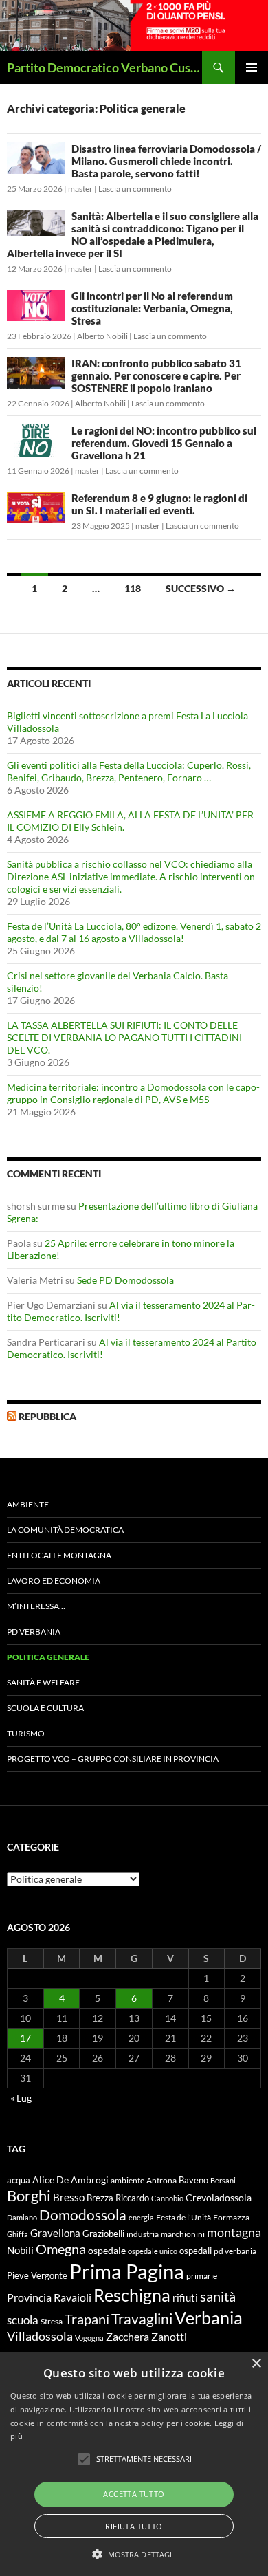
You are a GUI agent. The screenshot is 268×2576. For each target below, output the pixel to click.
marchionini (183, 2234)
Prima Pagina (127, 2271)
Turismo (26, 1733)
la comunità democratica (65, 1530)
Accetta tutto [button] (134, 2494)
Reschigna (132, 2295)
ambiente (127, 2180)
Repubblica (47, 1416)
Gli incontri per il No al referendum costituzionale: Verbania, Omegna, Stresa (152, 308)
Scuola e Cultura (45, 1708)
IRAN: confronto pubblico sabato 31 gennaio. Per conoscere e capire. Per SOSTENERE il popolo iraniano (156, 375)
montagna (234, 2232)
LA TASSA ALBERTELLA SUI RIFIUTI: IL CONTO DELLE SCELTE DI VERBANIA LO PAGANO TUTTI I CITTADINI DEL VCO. (124, 1037)
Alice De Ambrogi (70, 2180)
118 (133, 588)
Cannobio (167, 2198)
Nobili (20, 2250)
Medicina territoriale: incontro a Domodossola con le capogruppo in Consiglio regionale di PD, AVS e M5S (133, 1093)
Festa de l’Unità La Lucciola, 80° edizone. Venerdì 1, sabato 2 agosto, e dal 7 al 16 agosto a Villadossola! (134, 932)
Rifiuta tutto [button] (134, 2526)
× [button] (256, 2364)
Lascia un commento (135, 189)
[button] (134, 2554)
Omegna (61, 2249)
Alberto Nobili (102, 336)
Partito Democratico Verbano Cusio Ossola (104, 67)
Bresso (69, 2197)
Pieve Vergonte (37, 2275)
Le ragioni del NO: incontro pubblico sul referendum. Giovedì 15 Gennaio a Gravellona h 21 (164, 443)
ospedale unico (153, 2251)
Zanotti (169, 2336)
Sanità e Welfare (43, 1682)
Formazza (231, 2217)
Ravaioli (72, 2297)
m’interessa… (36, 1606)
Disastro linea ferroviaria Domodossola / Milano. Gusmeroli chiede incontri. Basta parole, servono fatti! (166, 161)
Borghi (29, 2195)
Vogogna (89, 2338)
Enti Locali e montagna (59, 1555)
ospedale (107, 2251)
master (80, 189)
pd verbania (235, 2251)
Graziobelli (103, 2234)
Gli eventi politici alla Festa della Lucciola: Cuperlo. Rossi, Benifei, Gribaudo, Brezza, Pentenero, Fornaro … (129, 771)
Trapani (87, 2319)
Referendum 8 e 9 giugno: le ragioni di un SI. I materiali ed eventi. (159, 504)
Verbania (209, 2317)
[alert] (134, 2464)
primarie (202, 2276)
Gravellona (55, 2233)
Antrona (161, 2180)
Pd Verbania (34, 1631)
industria (143, 2234)
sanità (218, 2296)
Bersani (223, 2180)
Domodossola (83, 2215)
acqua (19, 2180)
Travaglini (142, 2319)
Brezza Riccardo (118, 2198)
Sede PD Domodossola (125, 1280)
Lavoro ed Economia (54, 1581)
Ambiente (28, 1504)
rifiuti (185, 2297)
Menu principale (252, 67)
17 (25, 2038)
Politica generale (48, 1657)
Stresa (52, 2321)
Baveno (193, 2180)
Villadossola (40, 2336)
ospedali (196, 2251)
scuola (23, 2320)
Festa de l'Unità (183, 2217)
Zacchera (127, 2336)
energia (141, 2217)
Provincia (29, 2297)
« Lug (21, 2098)
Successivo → (201, 588)
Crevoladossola (219, 2197)
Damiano (22, 2217)
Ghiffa (18, 2234)
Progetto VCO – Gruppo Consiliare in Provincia (113, 1759)
